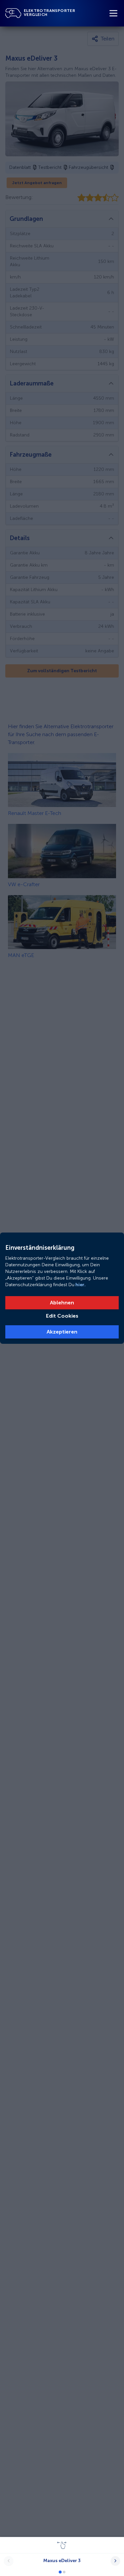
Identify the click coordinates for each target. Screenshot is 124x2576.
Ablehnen (62, 1303)
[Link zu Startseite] (13, 13)
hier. (80, 1285)
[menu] (113, 13)
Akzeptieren (62, 1332)
